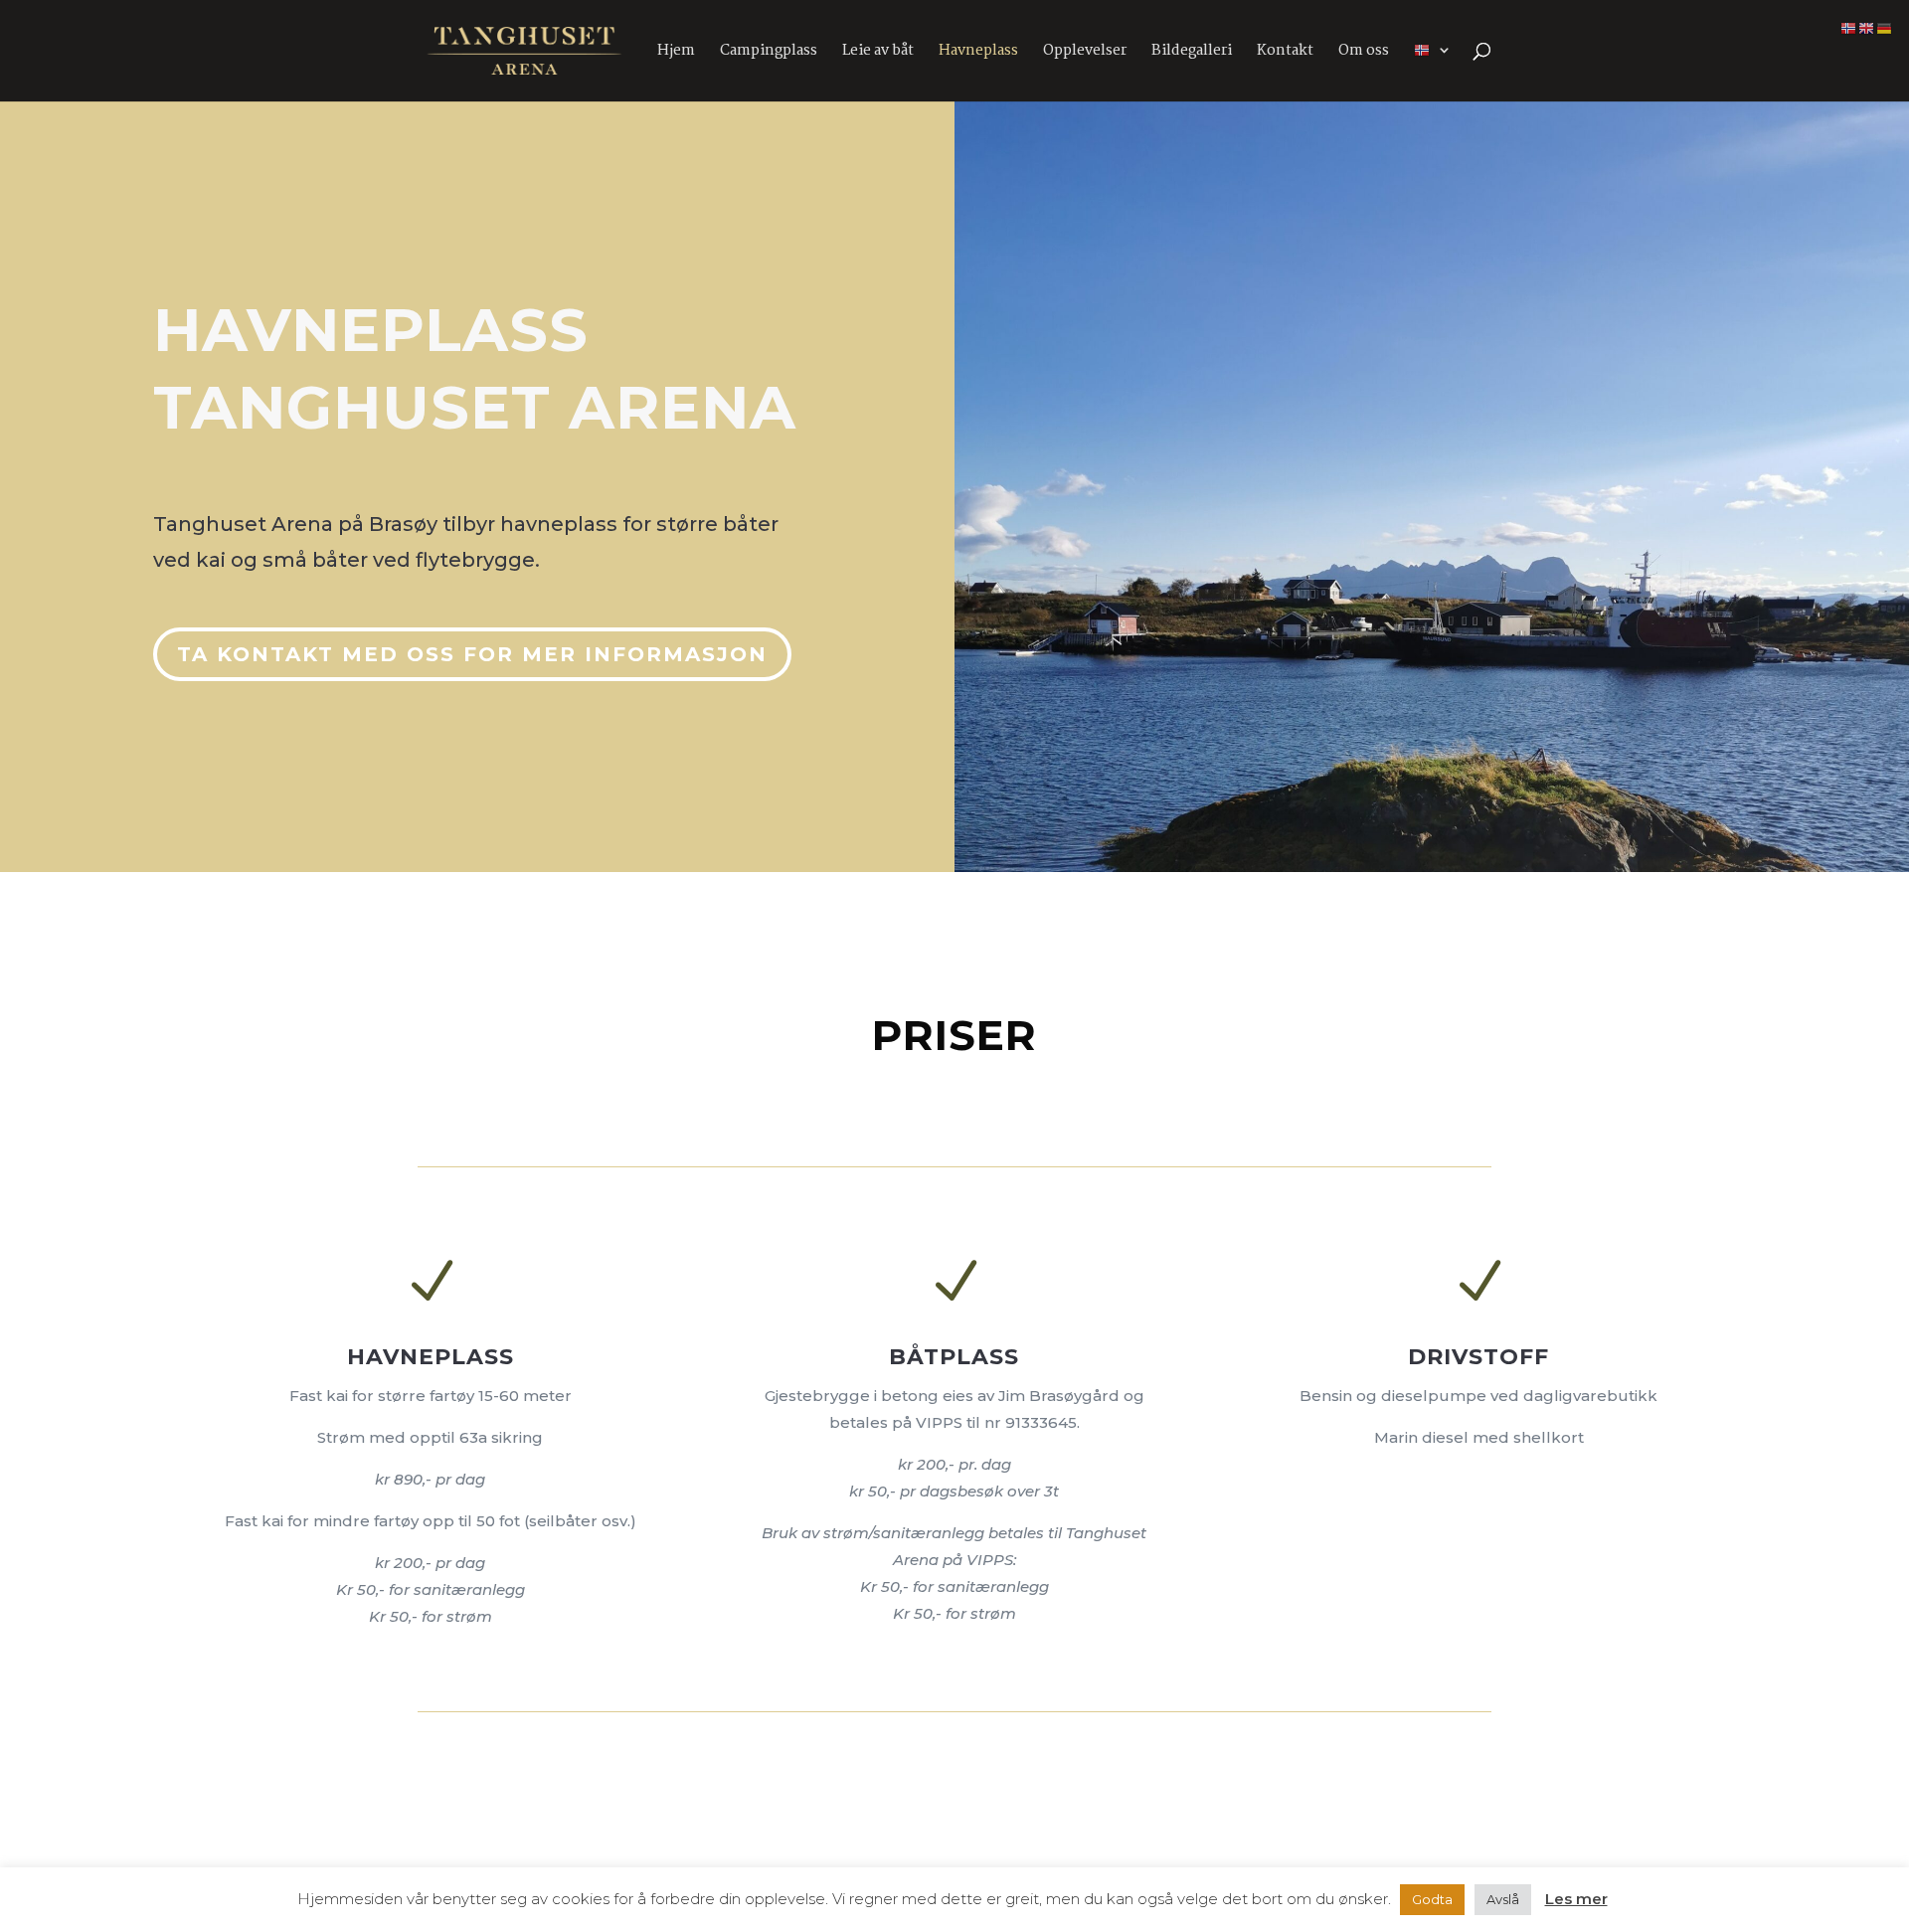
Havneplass (978, 53)
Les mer (1576, 1899)
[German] (1885, 27)
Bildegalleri (1192, 53)
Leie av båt (878, 53)
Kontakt (1285, 53)
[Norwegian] (1433, 72)
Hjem (676, 53)
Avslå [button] (1503, 1899)
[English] (1867, 27)
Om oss (1364, 53)
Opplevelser (1085, 53)
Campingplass (769, 53)
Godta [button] (1432, 1899)
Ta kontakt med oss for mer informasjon (472, 654)
